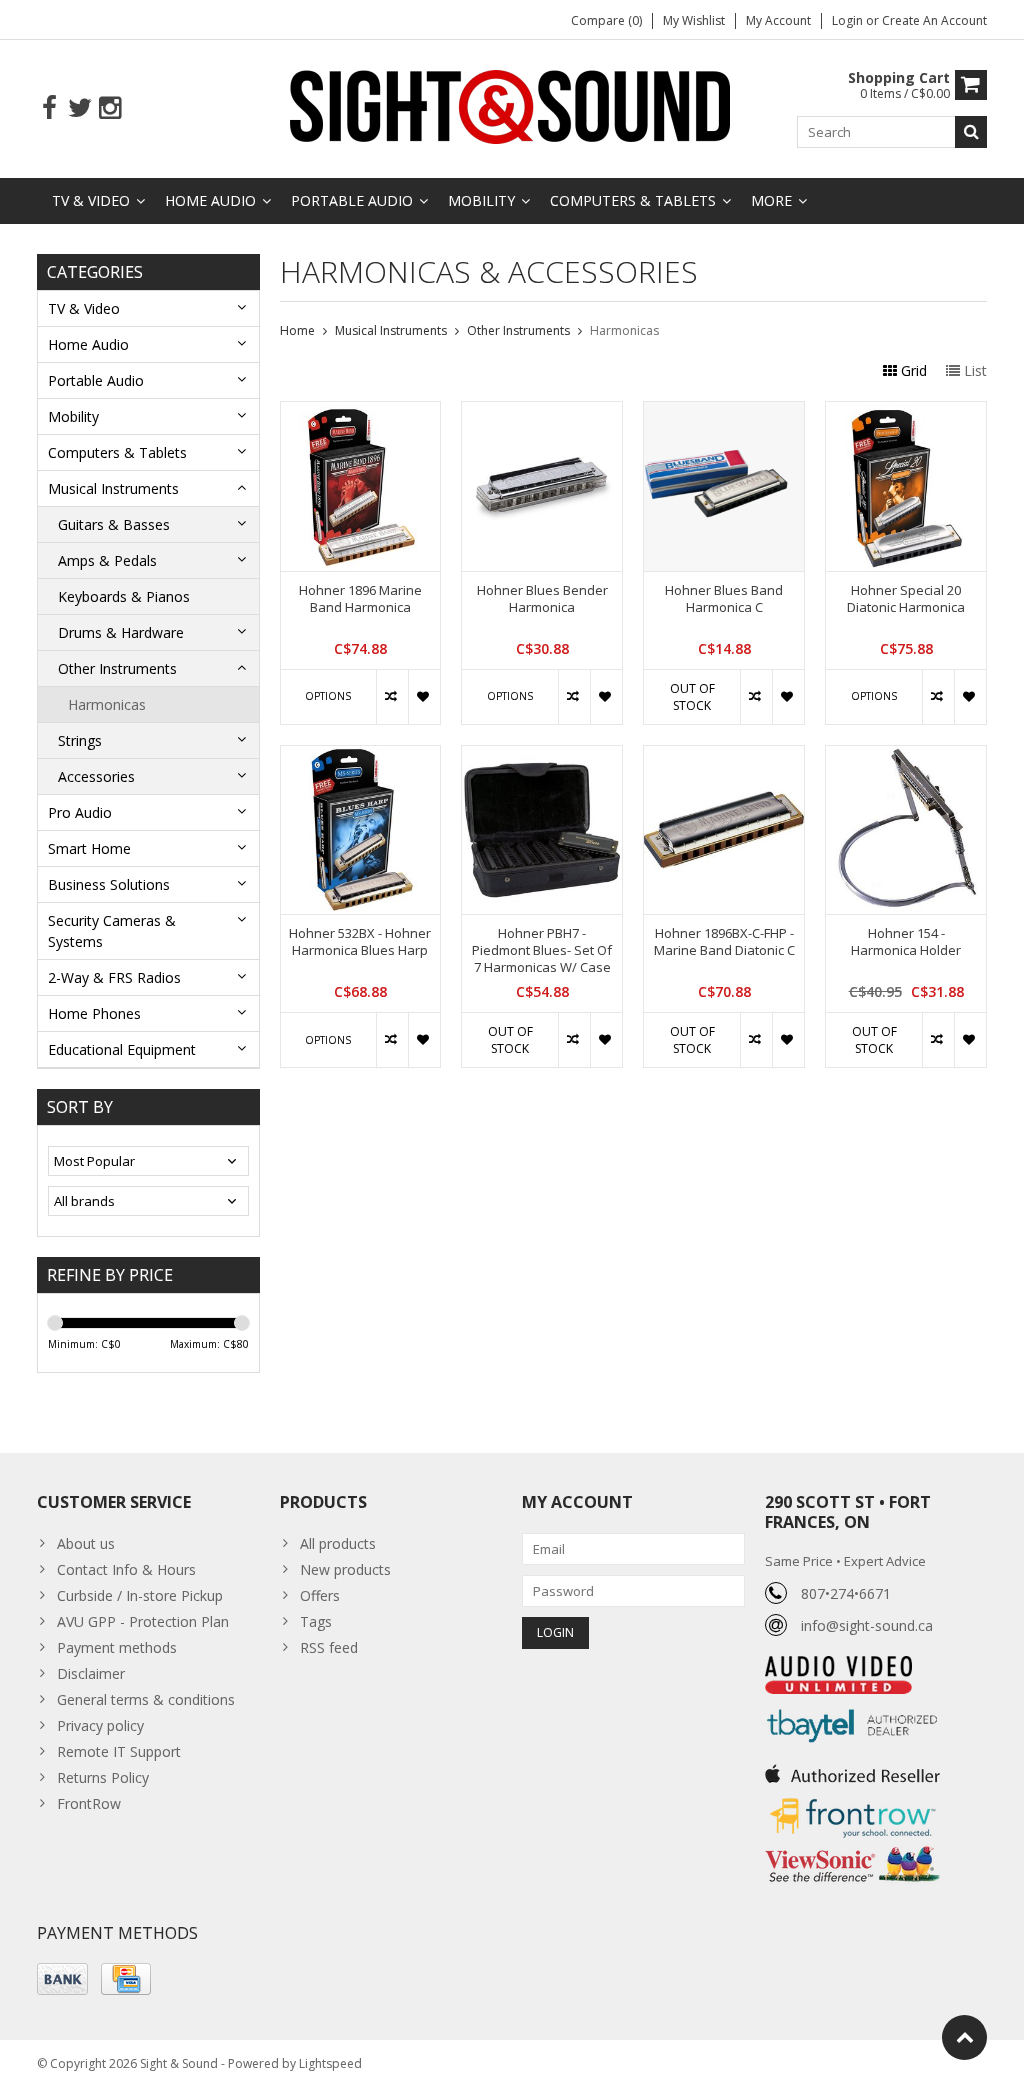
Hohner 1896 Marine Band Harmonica (360, 599)
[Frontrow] (852, 1798)
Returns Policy (103, 1777)
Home (297, 330)
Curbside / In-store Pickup (140, 1595)
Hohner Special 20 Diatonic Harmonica (906, 599)
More (771, 200)
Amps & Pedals (107, 560)
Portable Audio (352, 200)
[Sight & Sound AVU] (512, 105)
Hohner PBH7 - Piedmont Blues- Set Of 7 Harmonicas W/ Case (542, 950)
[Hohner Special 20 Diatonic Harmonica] (906, 412)
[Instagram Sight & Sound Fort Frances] (109, 108)
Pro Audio (80, 812)
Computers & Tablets (633, 200)
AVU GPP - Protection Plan (143, 1621)
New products (345, 1569)
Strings (80, 740)
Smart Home (89, 848)
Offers (320, 1595)
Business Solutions (109, 884)
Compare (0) (606, 20)
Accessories (96, 776)
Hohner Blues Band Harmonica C (724, 599)
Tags (316, 1621)
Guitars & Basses (114, 524)
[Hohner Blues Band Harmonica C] (724, 412)
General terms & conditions (146, 1699)
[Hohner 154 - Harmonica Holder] (906, 756)
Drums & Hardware (121, 632)
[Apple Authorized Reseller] (852, 1768)
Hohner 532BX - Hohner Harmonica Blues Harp (360, 942)
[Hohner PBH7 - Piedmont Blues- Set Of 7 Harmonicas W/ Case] (542, 756)
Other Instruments (117, 668)
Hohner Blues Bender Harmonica (542, 599)
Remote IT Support (119, 1751)
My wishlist (694, 20)
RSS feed (329, 1647)
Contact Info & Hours (126, 1569)
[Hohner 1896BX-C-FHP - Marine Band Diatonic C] (724, 756)
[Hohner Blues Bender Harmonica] (542, 412)
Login (849, 20)
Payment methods (117, 1647)
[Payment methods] (62, 1979)
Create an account (934, 20)
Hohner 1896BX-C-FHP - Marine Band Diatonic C (724, 942)
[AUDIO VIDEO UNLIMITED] (838, 1666)
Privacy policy (100, 1725)
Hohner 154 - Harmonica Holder (906, 942)
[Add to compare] (392, 697)
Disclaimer (91, 1673)
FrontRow (89, 1803)
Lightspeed (330, 2063)
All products (338, 1543)
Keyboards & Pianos (124, 596)
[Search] (971, 132)
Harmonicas (107, 704)
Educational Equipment (122, 1049)
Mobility (481, 200)
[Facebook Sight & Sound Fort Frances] (49, 108)
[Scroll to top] (964, 2037)
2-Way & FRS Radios (114, 977)
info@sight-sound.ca (867, 1625)
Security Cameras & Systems (112, 931)
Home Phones (94, 1013)
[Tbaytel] (852, 1704)
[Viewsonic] (852, 1848)
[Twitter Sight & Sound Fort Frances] (79, 108)
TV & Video (91, 200)
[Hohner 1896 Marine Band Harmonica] (361, 412)
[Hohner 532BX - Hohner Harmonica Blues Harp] (361, 756)
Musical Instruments (113, 488)
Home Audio (210, 200)
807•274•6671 (846, 1593)
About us (86, 1543)
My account (778, 20)
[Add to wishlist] (424, 697)
